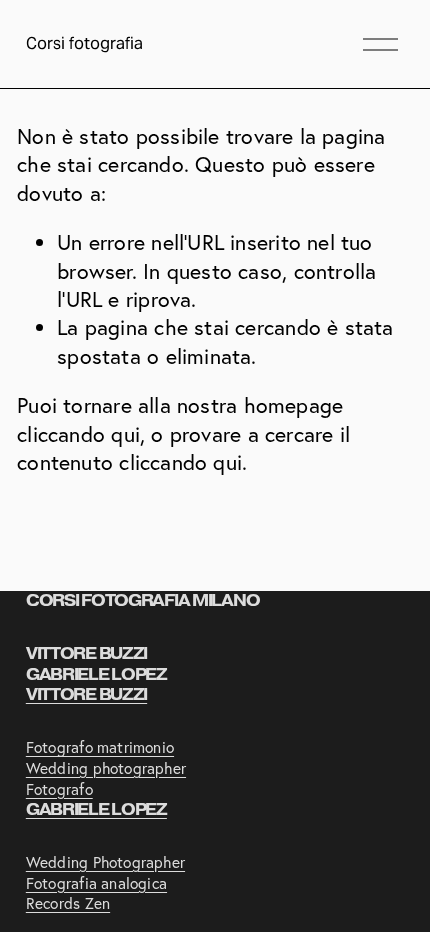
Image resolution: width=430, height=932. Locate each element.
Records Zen (68, 903)
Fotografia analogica (96, 883)
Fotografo (59, 789)
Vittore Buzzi (86, 695)
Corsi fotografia (84, 43)
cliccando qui (78, 434)
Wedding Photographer (105, 862)
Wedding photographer (106, 768)
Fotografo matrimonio (100, 747)
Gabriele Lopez (96, 810)
